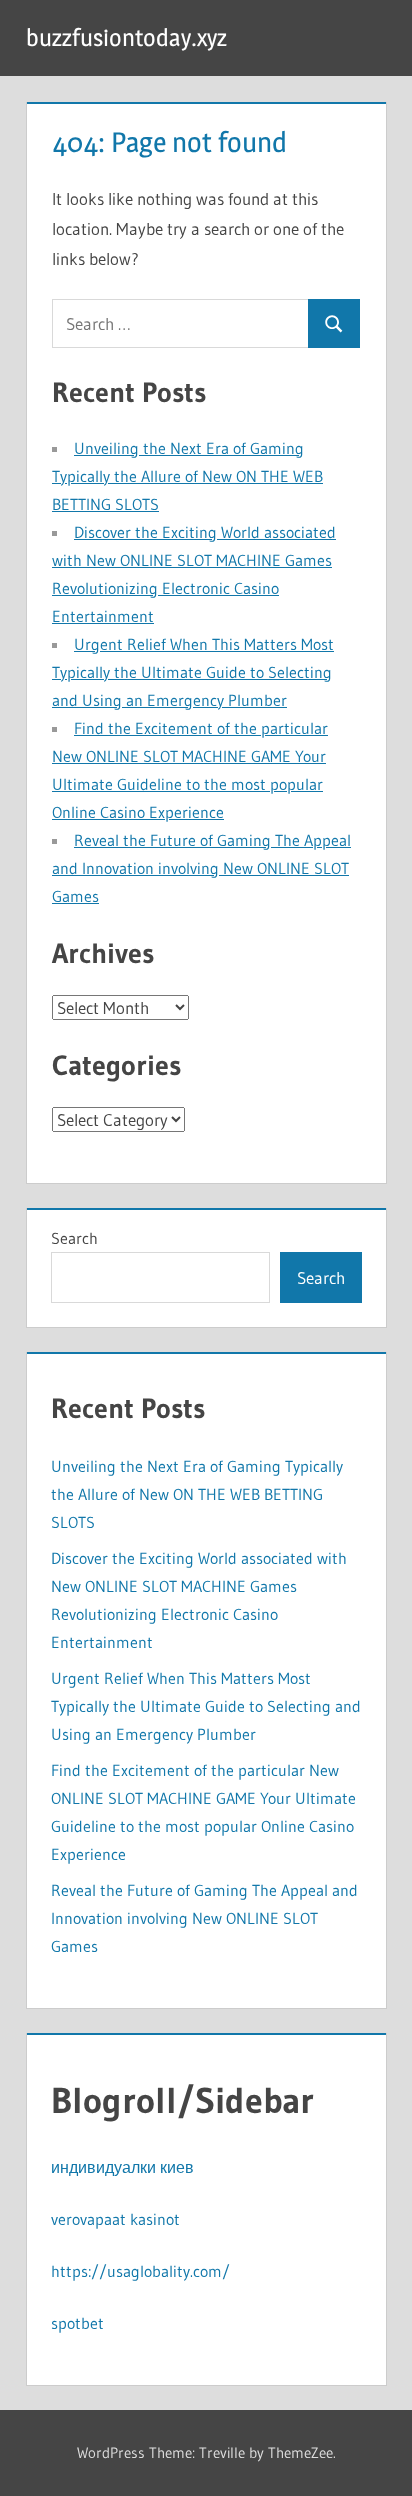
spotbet (77, 2323)
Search (74, 1238)
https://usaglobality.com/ (140, 2271)
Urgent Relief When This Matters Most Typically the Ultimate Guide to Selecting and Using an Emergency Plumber (193, 672)
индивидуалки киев (122, 2167)
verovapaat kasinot (115, 2219)
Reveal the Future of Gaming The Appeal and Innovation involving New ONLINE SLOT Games (201, 868)
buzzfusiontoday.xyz (126, 37)
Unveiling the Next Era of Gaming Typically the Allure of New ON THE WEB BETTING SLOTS (187, 476)
